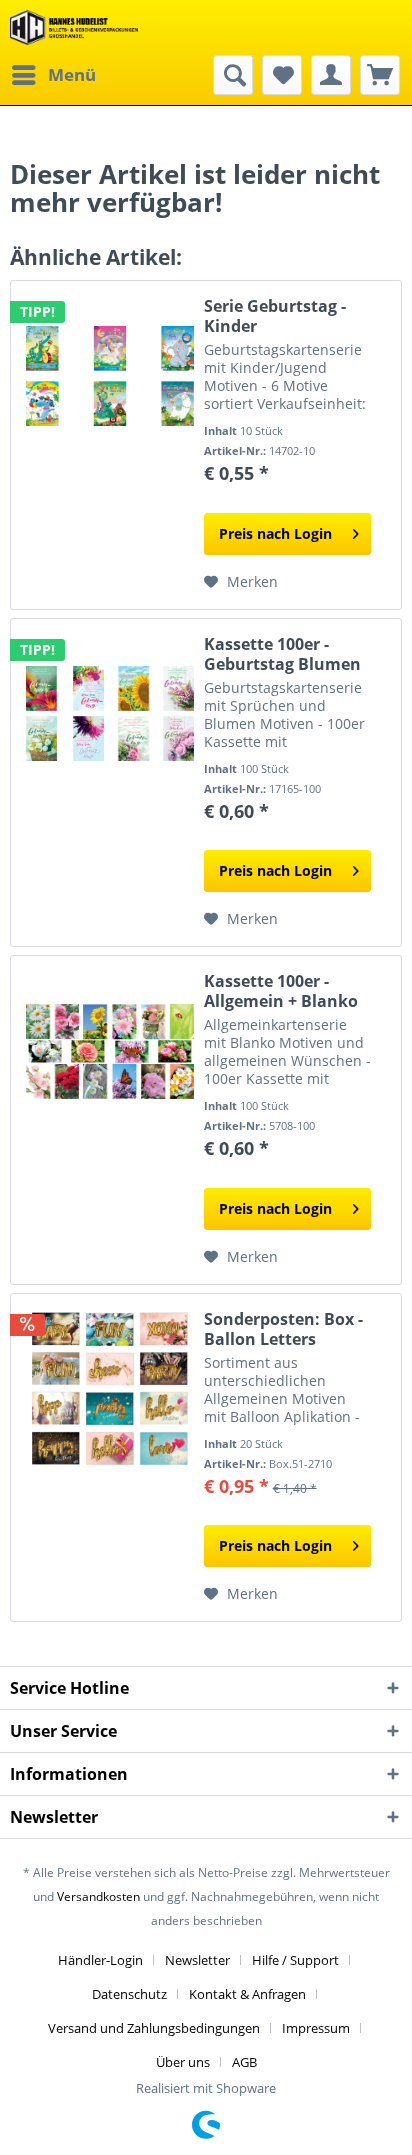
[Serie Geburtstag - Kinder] (110, 376)
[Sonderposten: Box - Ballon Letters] (110, 1389)
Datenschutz (129, 1994)
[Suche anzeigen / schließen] (233, 75)
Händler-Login (100, 1960)
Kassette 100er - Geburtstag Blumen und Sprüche (282, 654)
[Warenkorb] (380, 75)
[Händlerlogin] (331, 75)
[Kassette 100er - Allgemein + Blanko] (110, 1051)
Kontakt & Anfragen (247, 1994)
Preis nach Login (275, 533)
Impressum (316, 2028)
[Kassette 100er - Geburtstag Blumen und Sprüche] (110, 714)
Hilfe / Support (295, 1960)
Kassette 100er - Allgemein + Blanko (281, 991)
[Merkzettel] (282, 75)
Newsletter (197, 1960)
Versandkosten (98, 1896)
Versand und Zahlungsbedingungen (154, 2028)
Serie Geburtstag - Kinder (275, 316)
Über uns (183, 2062)
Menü (72, 74)
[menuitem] (53, 75)
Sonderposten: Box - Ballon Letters (283, 1329)
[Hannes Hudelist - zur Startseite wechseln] (74, 27)
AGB (244, 2062)
